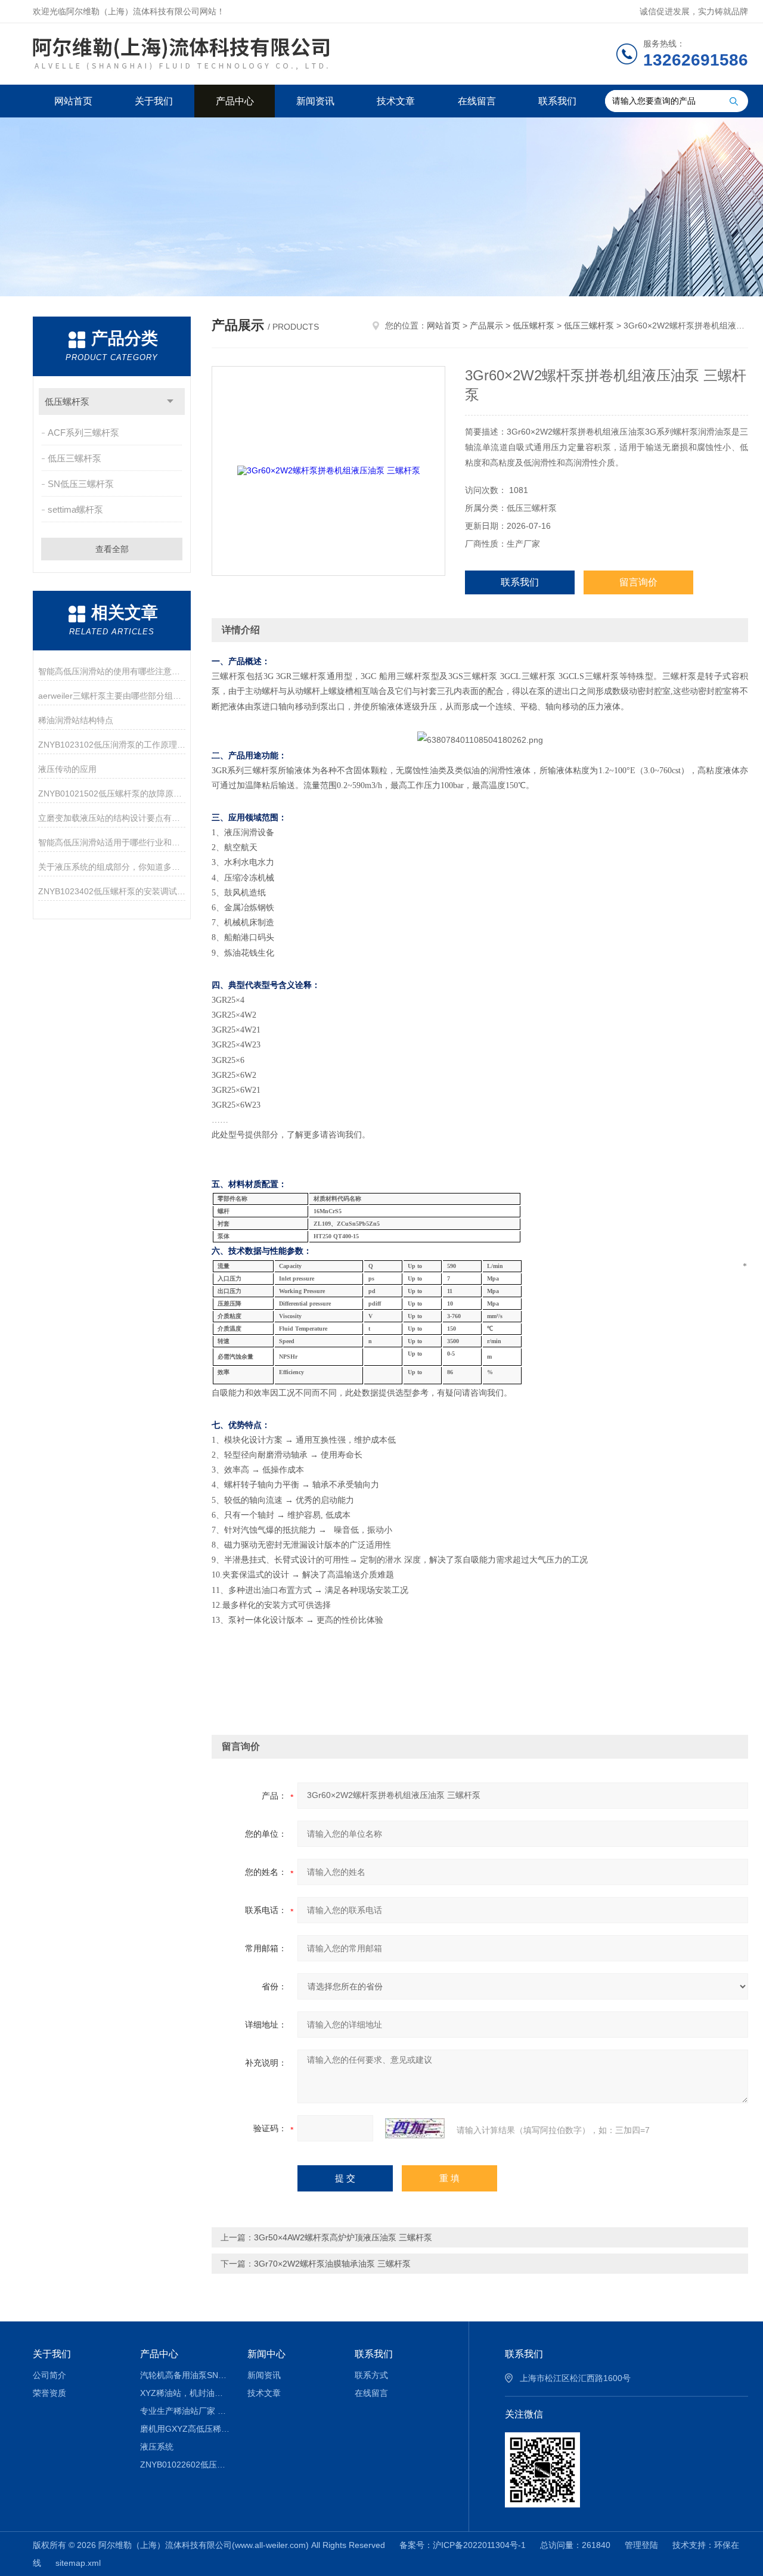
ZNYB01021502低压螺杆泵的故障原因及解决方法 (112, 793)
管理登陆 (641, 2545)
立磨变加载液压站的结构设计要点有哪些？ (112, 818)
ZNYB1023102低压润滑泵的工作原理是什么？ (112, 745)
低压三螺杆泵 (75, 458)
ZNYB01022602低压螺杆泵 (185, 2465)
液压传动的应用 (67, 769)
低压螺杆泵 (67, 402)
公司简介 (49, 2375)
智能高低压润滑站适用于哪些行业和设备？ (112, 842)
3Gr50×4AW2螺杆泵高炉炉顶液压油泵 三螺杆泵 (343, 2237)
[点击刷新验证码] (415, 2128)
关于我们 (154, 101)
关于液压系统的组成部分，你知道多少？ (112, 867)
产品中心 (235, 101)
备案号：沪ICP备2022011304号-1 (463, 2545)
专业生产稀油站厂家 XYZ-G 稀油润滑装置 (185, 2411)
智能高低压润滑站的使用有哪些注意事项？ (112, 671)
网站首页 (73, 101)
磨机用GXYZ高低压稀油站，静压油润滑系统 (185, 2429)
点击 (170, 402)
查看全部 (112, 549)
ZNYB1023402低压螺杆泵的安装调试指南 (112, 891)
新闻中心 (266, 2354)
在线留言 (477, 101)
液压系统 (157, 2447)
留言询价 (638, 582)
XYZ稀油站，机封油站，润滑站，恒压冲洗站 (185, 2393)
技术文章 (396, 101)
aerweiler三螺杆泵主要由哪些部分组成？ (112, 696)
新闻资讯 (315, 101)
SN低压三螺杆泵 (81, 484)
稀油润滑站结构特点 (76, 720)
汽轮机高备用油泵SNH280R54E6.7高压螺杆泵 (185, 2375)
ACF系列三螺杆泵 (83, 433)
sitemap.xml (78, 2563)
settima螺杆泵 (75, 509)
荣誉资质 (49, 2393)
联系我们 (557, 101)
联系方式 (371, 2375)
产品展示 (486, 326)
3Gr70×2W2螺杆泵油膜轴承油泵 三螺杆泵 (332, 2264)
